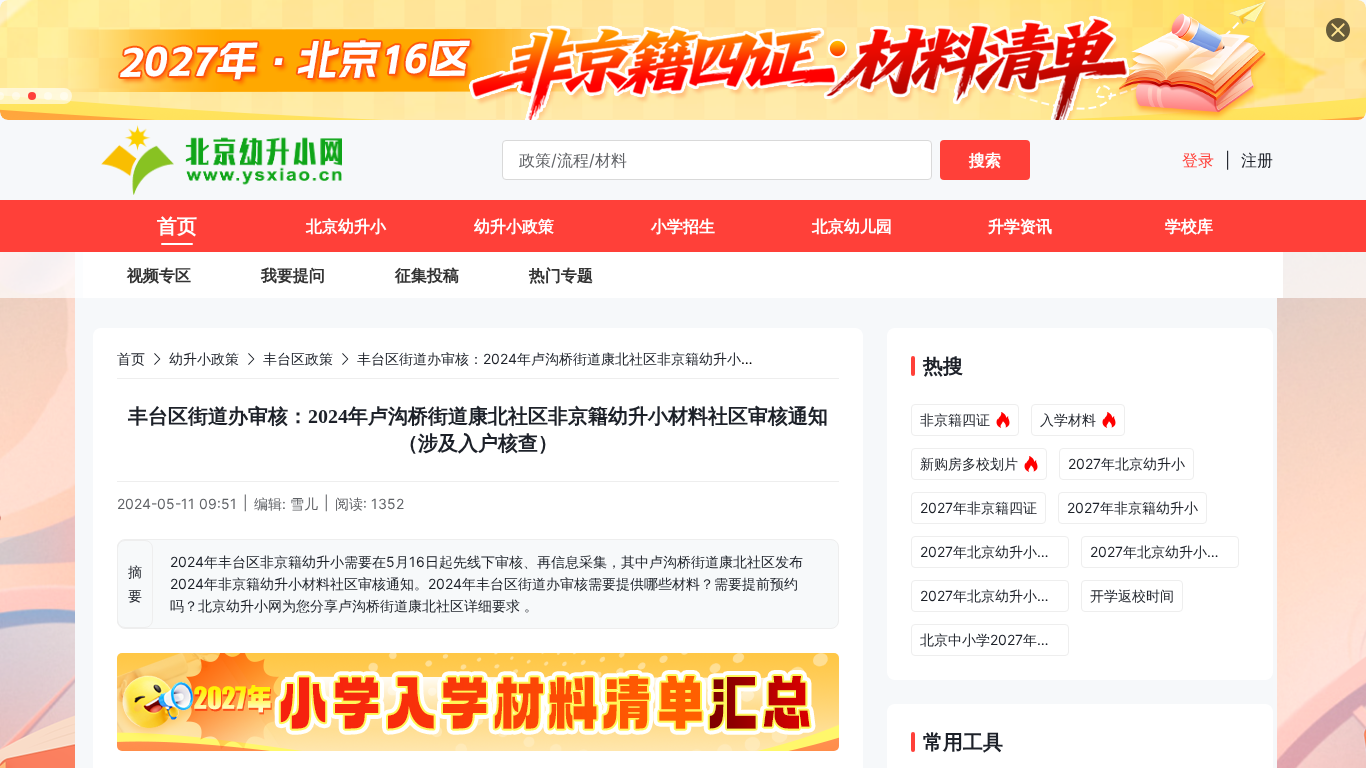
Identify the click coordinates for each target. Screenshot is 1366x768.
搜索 (985, 160)
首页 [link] (131, 358)
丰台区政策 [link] (298, 358)
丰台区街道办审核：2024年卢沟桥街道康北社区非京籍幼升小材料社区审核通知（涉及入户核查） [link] (661, 358)
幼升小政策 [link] (204, 358)
